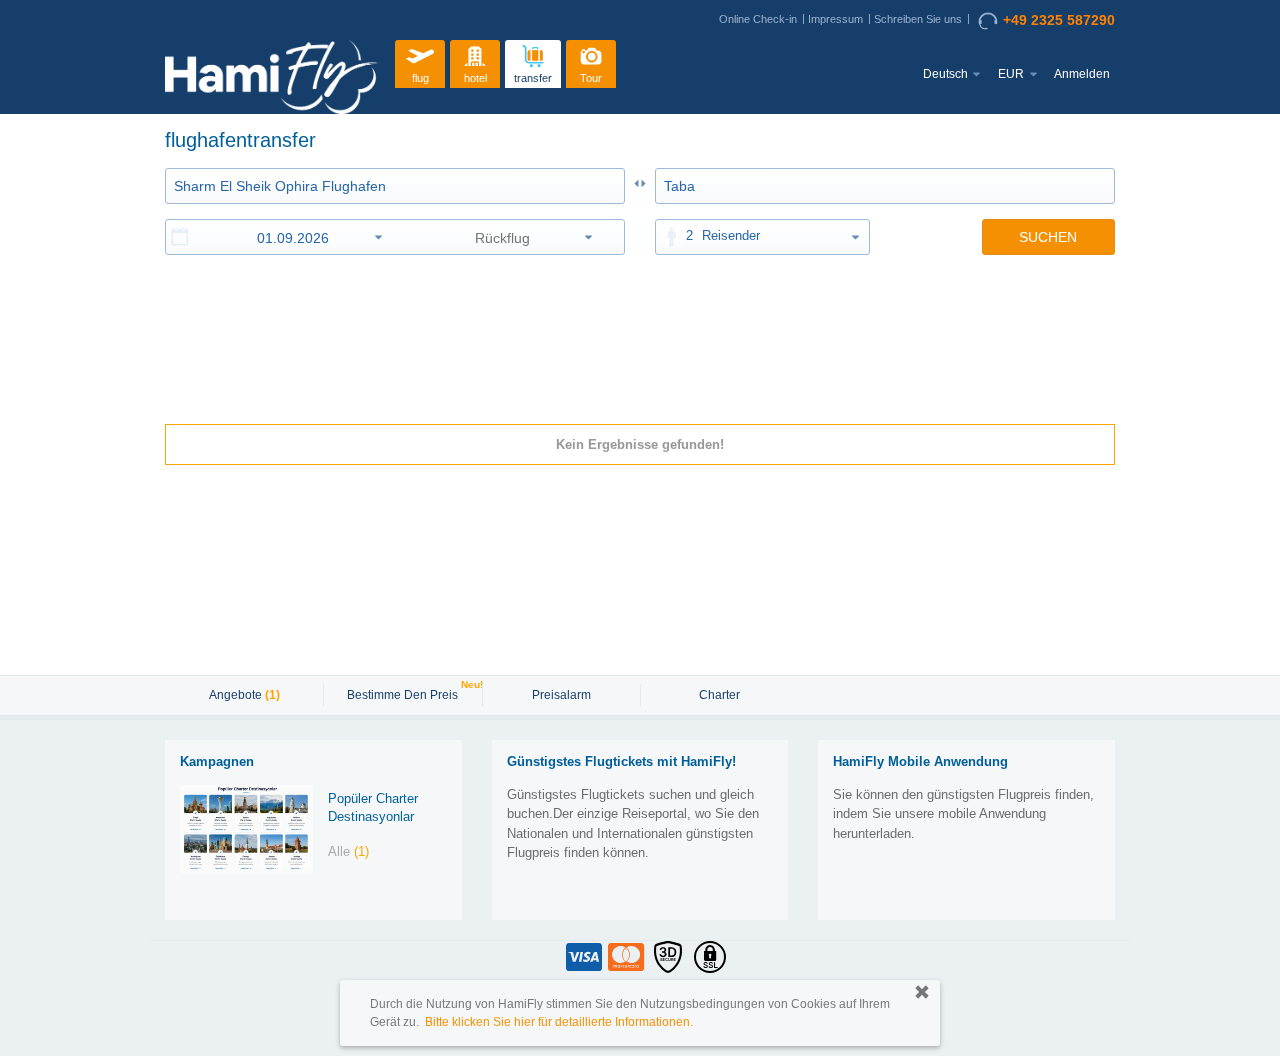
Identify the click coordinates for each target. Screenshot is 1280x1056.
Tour (591, 78)
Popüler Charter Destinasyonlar (373, 808)
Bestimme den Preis (405, 693)
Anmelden (1082, 74)
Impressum (835, 19)
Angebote (244, 695)
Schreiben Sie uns (918, 19)
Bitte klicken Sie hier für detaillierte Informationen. (559, 1022)
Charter (719, 695)
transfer (533, 78)
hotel (475, 78)
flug (420, 78)
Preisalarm (561, 695)
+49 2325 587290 (1059, 20)
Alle (348, 851)
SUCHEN (1048, 237)
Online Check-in (758, 19)
